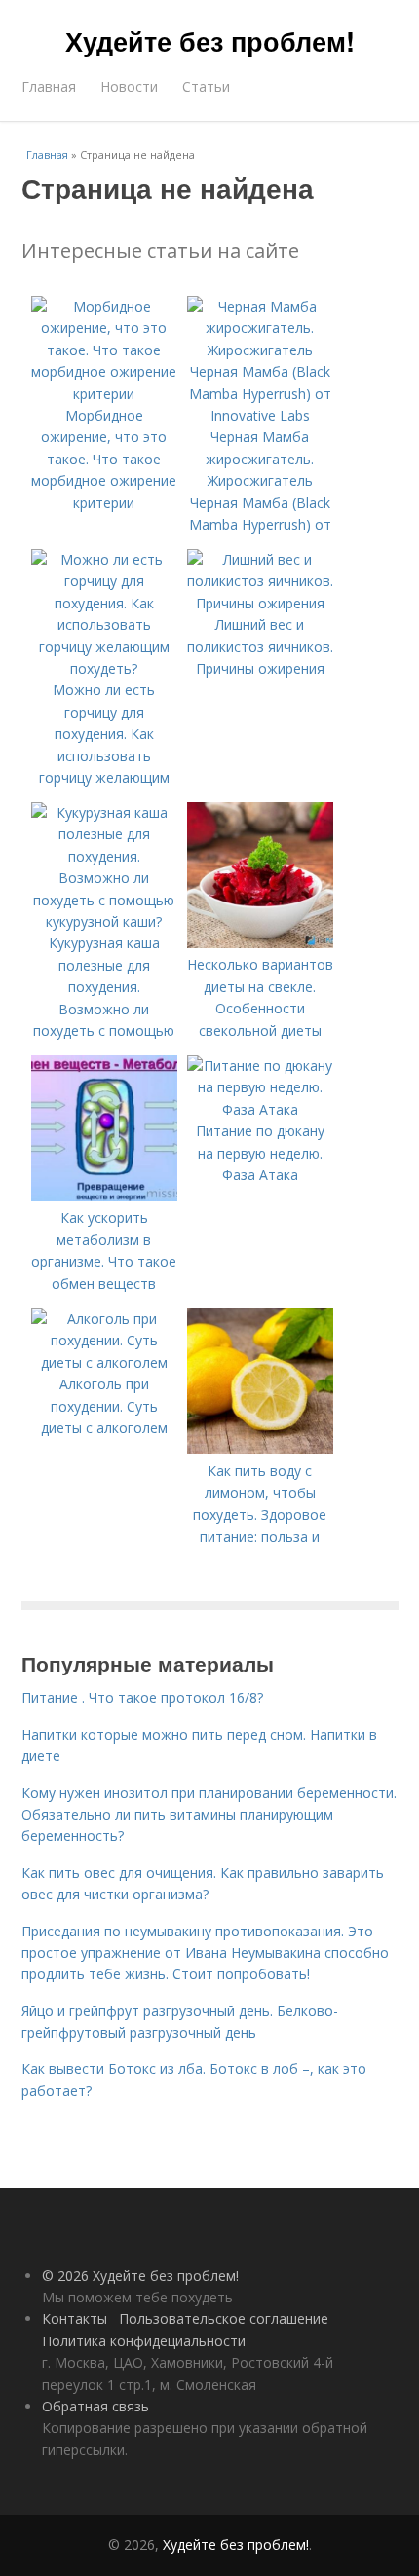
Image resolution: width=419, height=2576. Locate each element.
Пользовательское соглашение (224, 2318)
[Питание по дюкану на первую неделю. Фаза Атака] (260, 1109)
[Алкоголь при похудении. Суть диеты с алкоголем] (104, 1362)
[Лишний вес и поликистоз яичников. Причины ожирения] (260, 603)
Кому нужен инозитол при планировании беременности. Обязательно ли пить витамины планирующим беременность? (209, 1815)
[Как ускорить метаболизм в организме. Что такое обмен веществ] (104, 1196)
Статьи (206, 86)
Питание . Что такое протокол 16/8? (142, 1697)
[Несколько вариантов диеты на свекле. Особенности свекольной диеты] (260, 943)
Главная (49, 86)
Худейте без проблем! (210, 41)
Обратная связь (95, 2406)
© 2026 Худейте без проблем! (140, 2276)
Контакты (75, 2318)
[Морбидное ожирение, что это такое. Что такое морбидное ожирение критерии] (104, 394)
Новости (129, 86)
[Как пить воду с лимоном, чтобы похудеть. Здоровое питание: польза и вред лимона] (260, 1449)
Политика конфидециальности (144, 2341)
